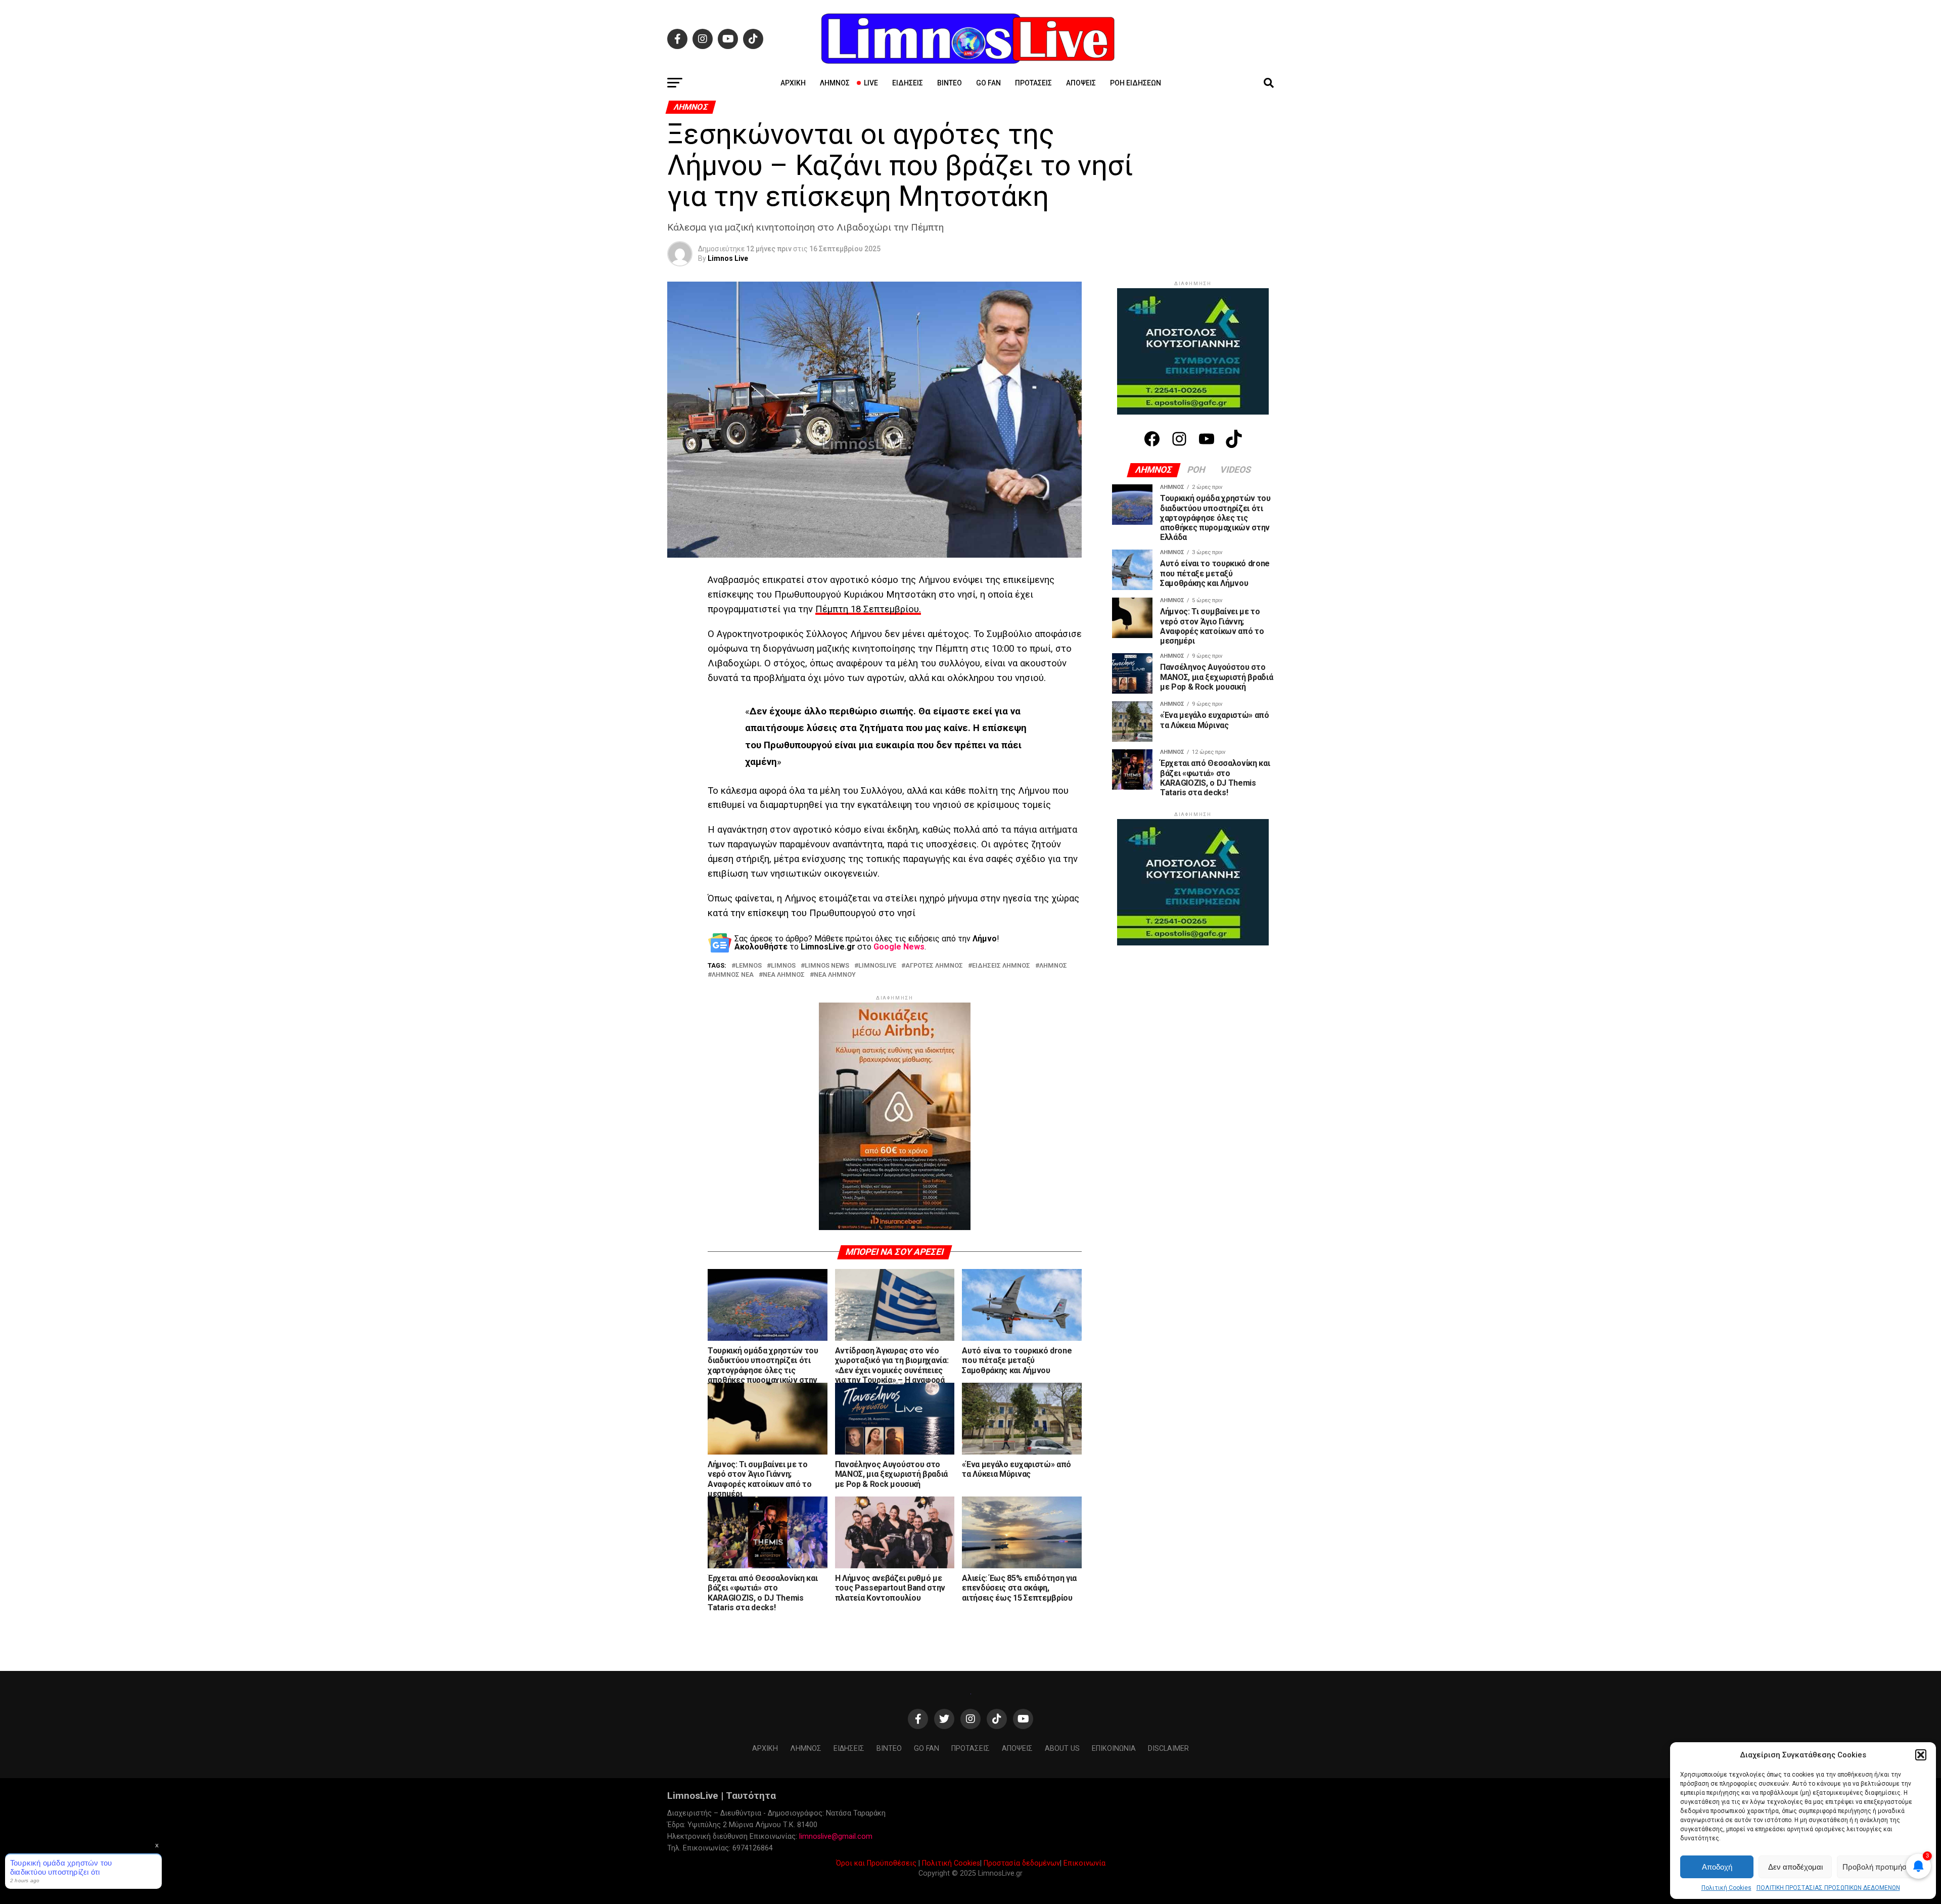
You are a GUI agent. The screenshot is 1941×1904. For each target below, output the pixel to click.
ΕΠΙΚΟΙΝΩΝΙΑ (1114, 1749)
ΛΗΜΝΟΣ (1053, 966)
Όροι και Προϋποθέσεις (876, 1863)
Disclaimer (1168, 1749)
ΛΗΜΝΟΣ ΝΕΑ (733, 975)
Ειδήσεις (908, 83)
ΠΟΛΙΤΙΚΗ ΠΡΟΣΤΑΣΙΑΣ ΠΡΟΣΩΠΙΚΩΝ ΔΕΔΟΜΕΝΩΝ (1828, 1888)
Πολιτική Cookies (1726, 1888)
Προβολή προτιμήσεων (1881, 1867)
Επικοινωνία (1084, 1863)
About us (1062, 1749)
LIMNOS (783, 966)
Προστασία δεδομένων (1022, 1863)
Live (871, 83)
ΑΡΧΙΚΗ (793, 83)
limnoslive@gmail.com (836, 1837)
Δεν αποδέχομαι (1795, 1867)
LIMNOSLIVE (877, 966)
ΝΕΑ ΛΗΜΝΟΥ (835, 975)
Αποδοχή (1717, 1867)
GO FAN (988, 83)
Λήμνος (835, 83)
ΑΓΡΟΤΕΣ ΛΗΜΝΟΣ (934, 966)
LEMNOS (749, 966)
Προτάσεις (1033, 83)
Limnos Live (728, 258)
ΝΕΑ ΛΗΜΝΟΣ (784, 975)
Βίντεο (950, 83)
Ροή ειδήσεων (1136, 83)
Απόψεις (1081, 83)
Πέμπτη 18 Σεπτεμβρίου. (868, 609)
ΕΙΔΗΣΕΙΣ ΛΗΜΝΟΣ (1001, 966)
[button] (1921, 1755)
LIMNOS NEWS (827, 966)
